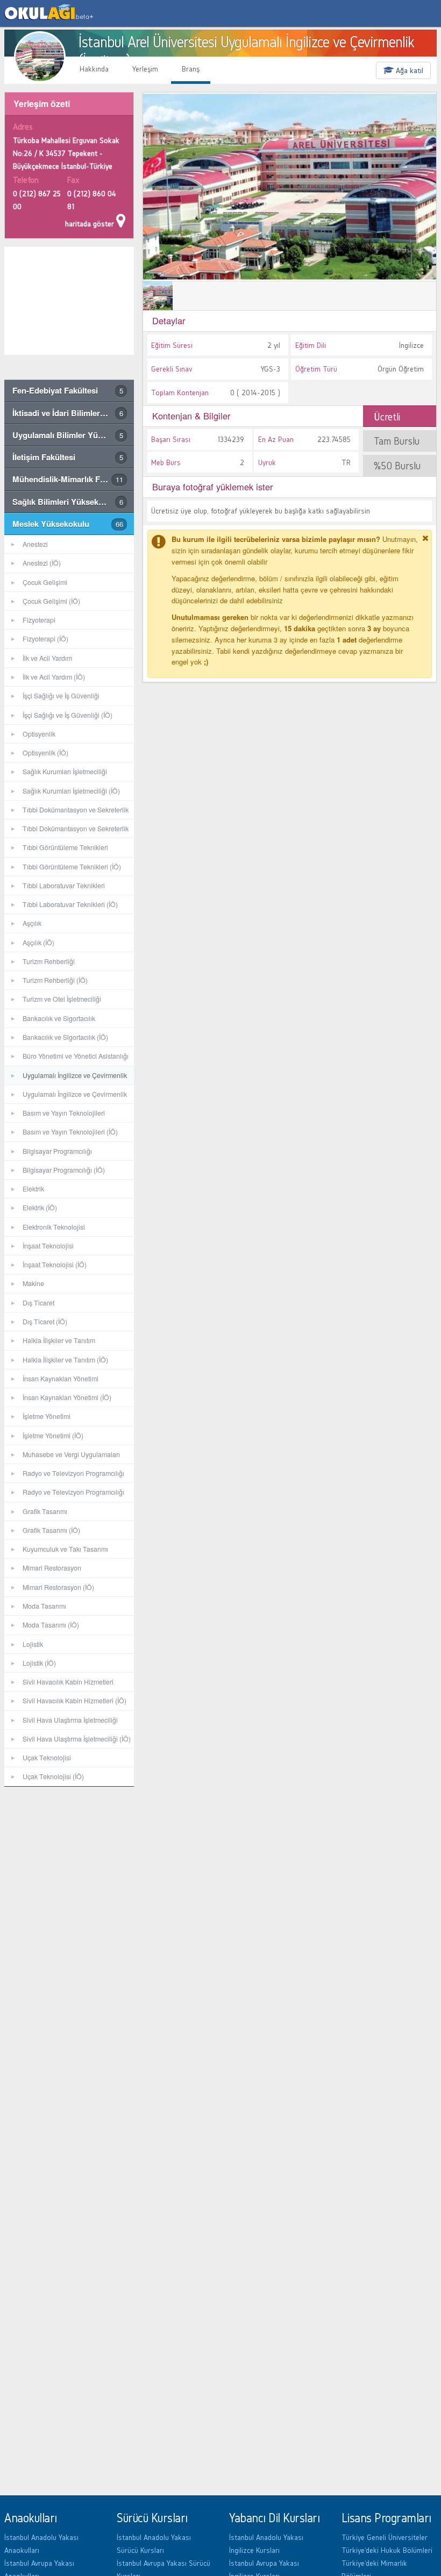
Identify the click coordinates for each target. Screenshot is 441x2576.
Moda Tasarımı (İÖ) (51, 1625)
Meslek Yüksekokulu (68, 524)
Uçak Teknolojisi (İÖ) (53, 1776)
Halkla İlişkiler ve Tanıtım (59, 1340)
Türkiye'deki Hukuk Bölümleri (387, 2550)
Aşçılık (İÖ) (38, 943)
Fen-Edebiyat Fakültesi (68, 390)
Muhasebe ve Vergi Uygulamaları (71, 1454)
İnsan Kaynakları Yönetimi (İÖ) (67, 1397)
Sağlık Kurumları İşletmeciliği (65, 772)
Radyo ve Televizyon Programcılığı (73, 1473)
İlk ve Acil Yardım (47, 658)
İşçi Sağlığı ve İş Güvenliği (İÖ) (67, 715)
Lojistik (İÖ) (39, 1663)
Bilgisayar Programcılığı (57, 1151)
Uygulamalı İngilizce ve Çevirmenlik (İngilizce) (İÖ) (66, 1097)
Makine (33, 1283)
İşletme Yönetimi (47, 1416)
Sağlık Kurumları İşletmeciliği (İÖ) (71, 791)
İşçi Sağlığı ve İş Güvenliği (61, 696)
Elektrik (33, 1189)
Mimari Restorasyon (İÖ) (58, 1587)
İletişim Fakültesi (68, 457)
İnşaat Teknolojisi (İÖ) (55, 1265)
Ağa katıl (408, 70)
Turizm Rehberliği (49, 961)
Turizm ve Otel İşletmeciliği (62, 999)
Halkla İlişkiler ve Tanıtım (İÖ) (65, 1360)
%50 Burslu (397, 466)
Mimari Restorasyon (52, 1568)
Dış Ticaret (38, 1303)
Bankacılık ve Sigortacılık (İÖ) (65, 1037)
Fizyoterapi (39, 620)
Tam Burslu (397, 441)
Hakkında (94, 69)
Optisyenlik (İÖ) (45, 753)
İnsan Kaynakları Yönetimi (61, 1379)
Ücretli (387, 417)
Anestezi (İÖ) (42, 563)
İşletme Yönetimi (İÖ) (53, 1436)
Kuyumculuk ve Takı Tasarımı (65, 1549)
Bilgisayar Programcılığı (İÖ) (64, 1170)
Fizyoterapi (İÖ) (45, 639)
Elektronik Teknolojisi (54, 1227)
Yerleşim (145, 69)
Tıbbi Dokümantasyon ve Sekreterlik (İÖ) (66, 831)
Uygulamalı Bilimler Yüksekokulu (73, 435)
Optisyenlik (39, 734)
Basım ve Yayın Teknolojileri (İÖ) (70, 1132)
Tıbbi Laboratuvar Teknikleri (64, 886)
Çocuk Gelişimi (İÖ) (51, 601)
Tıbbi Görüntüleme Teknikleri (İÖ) (72, 867)
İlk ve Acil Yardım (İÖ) (54, 677)
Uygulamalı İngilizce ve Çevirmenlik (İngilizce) (66, 1078)
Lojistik (33, 1644)
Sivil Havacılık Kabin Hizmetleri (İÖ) (74, 1701)
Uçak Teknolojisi (47, 1758)
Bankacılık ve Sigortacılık (59, 1018)
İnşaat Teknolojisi (48, 1246)
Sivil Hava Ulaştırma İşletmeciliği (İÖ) (77, 1739)
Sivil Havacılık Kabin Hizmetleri (68, 1682)
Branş (191, 69)
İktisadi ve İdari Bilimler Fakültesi (73, 413)
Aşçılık (32, 923)
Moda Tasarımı (44, 1606)
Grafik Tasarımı (45, 1511)
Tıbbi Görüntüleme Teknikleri (65, 847)
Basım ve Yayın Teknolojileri (64, 1113)
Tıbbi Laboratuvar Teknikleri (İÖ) (70, 904)
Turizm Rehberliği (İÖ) (55, 980)
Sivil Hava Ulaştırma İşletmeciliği (70, 1720)
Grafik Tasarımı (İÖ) (51, 1530)
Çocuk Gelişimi (45, 582)
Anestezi (35, 544)
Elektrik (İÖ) (40, 1208)
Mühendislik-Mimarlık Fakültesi (71, 479)
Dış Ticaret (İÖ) (45, 1322)
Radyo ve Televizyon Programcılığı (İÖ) (64, 1494)
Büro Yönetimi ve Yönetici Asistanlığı (76, 1056)
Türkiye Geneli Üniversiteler (385, 2537)
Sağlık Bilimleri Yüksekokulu (68, 502)
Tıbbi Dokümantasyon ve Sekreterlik (76, 810)
